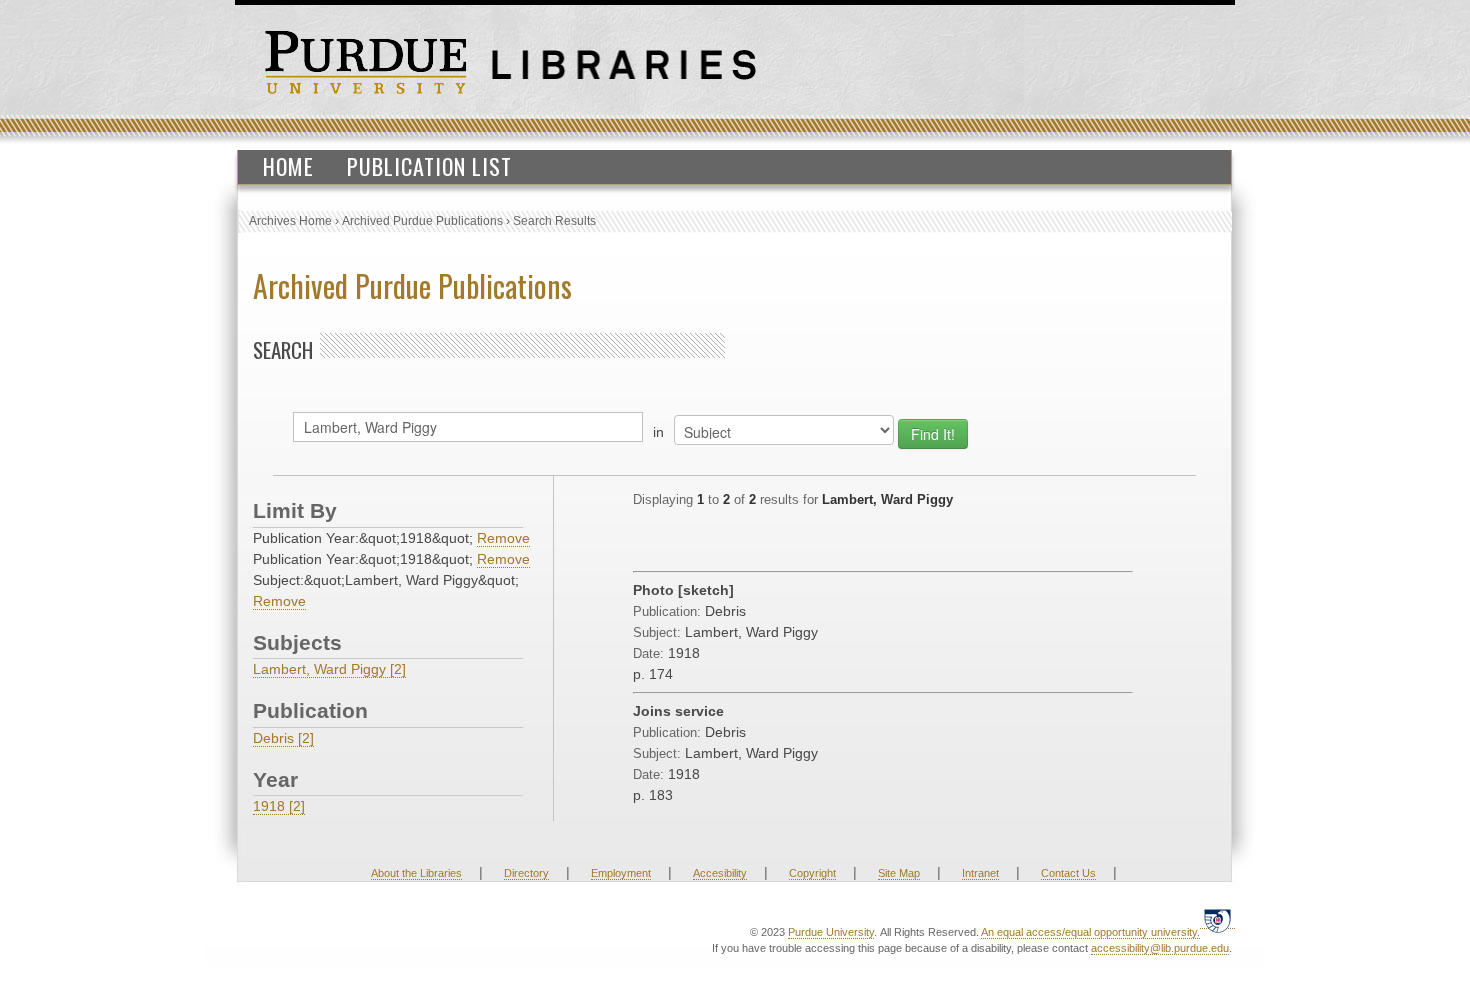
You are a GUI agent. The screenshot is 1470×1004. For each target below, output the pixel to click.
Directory (526, 873)
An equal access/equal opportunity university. (1090, 932)
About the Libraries (416, 873)
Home (288, 166)
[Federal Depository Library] (1217, 920)
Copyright (812, 873)
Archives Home (290, 221)
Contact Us (1068, 873)
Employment (621, 873)
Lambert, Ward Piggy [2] (329, 669)
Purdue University (831, 932)
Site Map (899, 873)
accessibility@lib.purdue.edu (1160, 948)
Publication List (429, 166)
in (658, 432)
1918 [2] (279, 806)
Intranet (980, 873)
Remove (503, 538)
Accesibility (720, 873)
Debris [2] (283, 738)
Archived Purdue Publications (422, 221)
